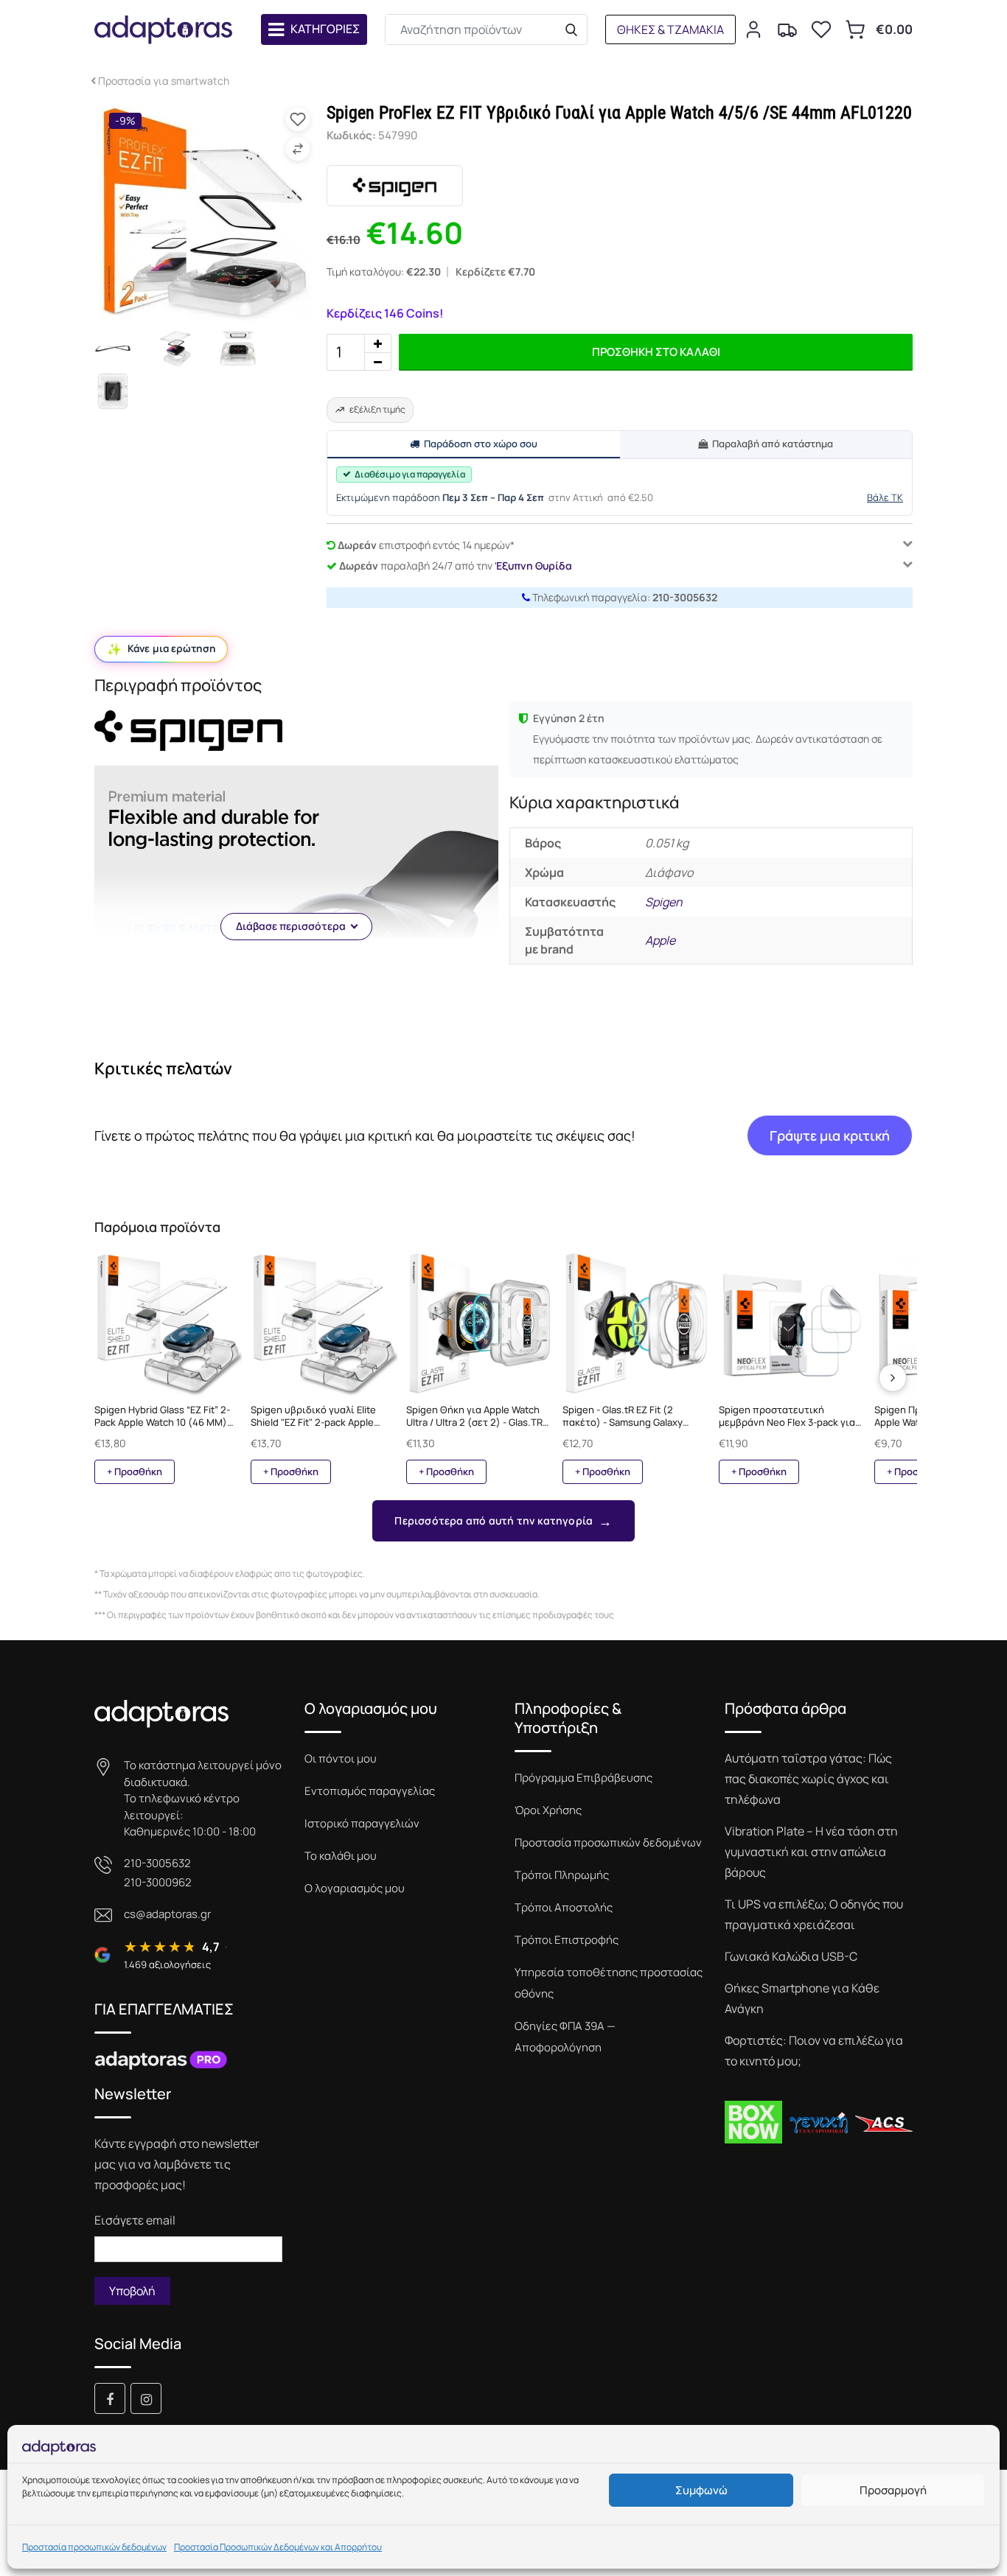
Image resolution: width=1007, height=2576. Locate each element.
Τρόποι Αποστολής (564, 1907)
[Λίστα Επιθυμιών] (821, 29)
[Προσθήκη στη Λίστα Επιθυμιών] (298, 119)
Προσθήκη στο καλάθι (656, 352)
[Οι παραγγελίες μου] (787, 29)
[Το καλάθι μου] (855, 29)
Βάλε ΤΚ (885, 497)
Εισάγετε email (135, 2220)
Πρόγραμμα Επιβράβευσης (583, 1778)
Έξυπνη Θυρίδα (533, 566)
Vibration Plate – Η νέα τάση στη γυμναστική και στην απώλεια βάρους (811, 1852)
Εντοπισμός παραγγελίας (370, 1791)
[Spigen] (395, 186)
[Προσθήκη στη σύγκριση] (298, 149)
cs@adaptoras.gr (167, 1914)
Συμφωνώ (701, 2490)
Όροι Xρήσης (548, 1810)
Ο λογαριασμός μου (355, 1888)
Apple (660, 940)
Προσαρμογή (893, 2490)
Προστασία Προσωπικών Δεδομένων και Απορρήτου (278, 2547)
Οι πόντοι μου (341, 1758)
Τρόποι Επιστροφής (567, 1940)
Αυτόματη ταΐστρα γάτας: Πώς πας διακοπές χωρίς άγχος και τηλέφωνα (808, 1779)
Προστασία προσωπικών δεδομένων (94, 2547)
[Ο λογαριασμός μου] (753, 29)
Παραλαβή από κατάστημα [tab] (773, 444)
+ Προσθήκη (135, 1471)
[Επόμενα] (893, 1378)
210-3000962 (158, 1882)
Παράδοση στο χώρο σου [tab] (481, 444)
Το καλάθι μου (341, 1856)
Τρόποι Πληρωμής (562, 1875)
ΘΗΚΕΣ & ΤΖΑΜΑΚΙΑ (670, 29)
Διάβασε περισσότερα (291, 926)
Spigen (664, 902)
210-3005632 (685, 597)
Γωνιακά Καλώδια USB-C (791, 1956)
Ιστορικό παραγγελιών (362, 1823)
